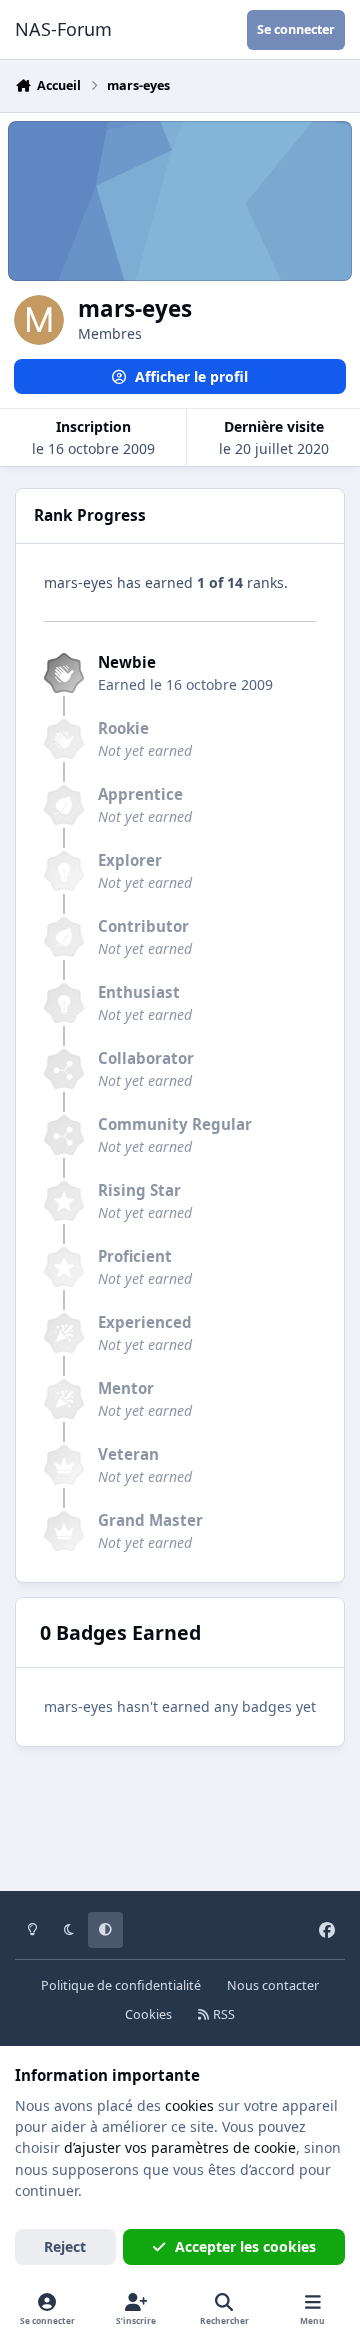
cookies (189, 2105)
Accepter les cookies (245, 2246)
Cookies (148, 2014)
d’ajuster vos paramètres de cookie (180, 2147)
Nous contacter (273, 1985)
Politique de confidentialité (121, 1985)
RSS (222, 2014)
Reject (65, 2246)
